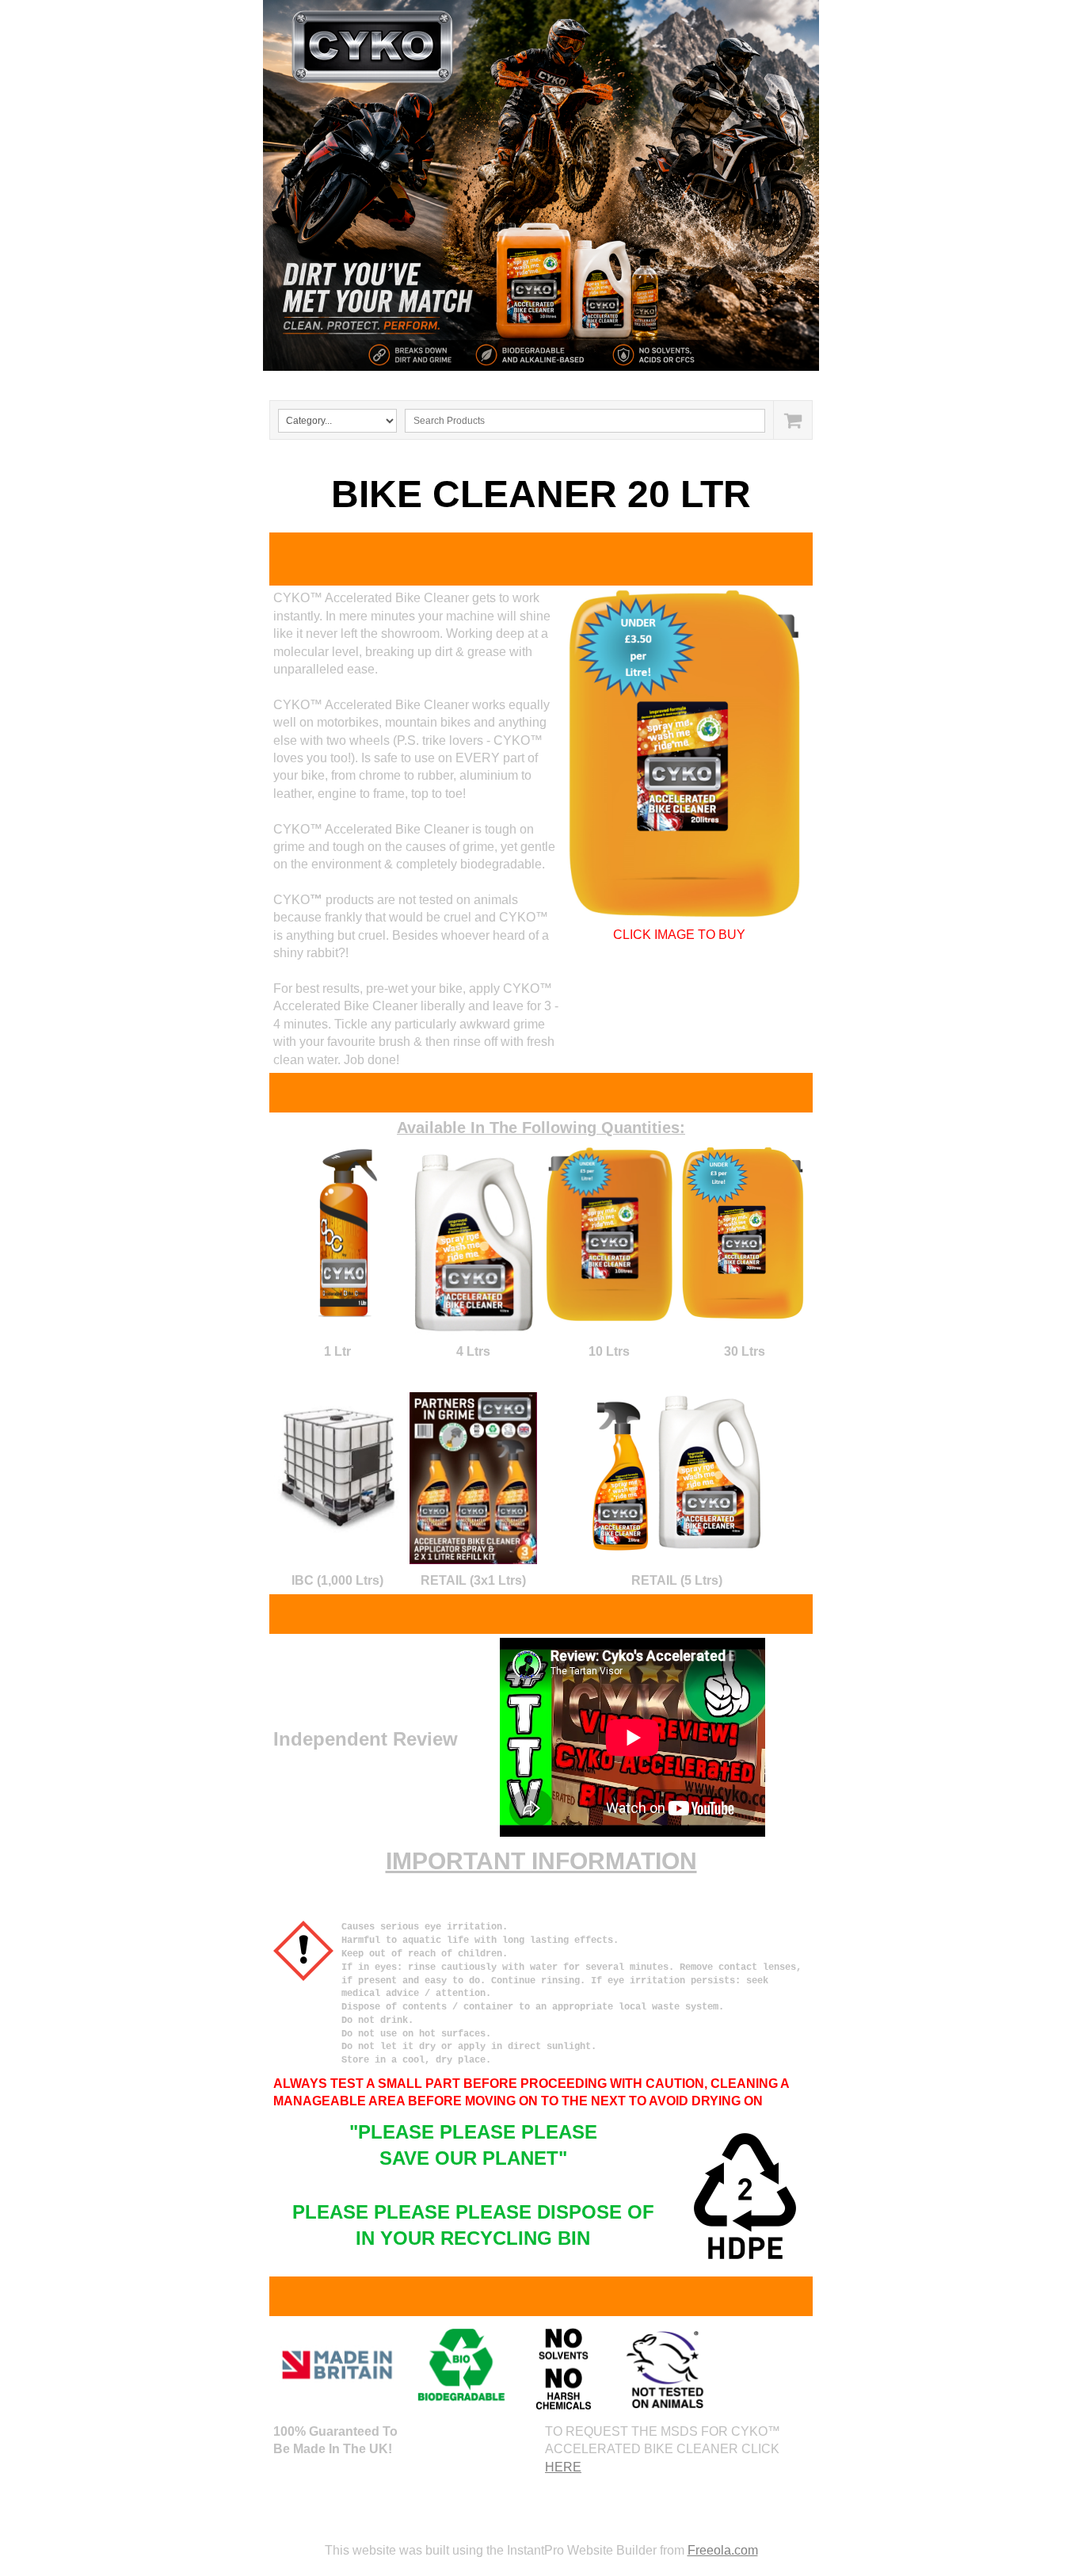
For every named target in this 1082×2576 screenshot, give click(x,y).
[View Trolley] (792, 420)
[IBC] (337, 1464)
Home (293, 382)
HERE (563, 2467)
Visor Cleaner (523, 382)
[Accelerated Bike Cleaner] (688, 754)
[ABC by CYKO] (349, 1232)
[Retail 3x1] (474, 1478)
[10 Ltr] (609, 1235)
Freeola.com (723, 2550)
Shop (701, 382)
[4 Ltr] (473, 1241)
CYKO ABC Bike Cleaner (398, 382)
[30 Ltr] (745, 1234)
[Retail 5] (677, 1472)
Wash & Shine (622, 382)
